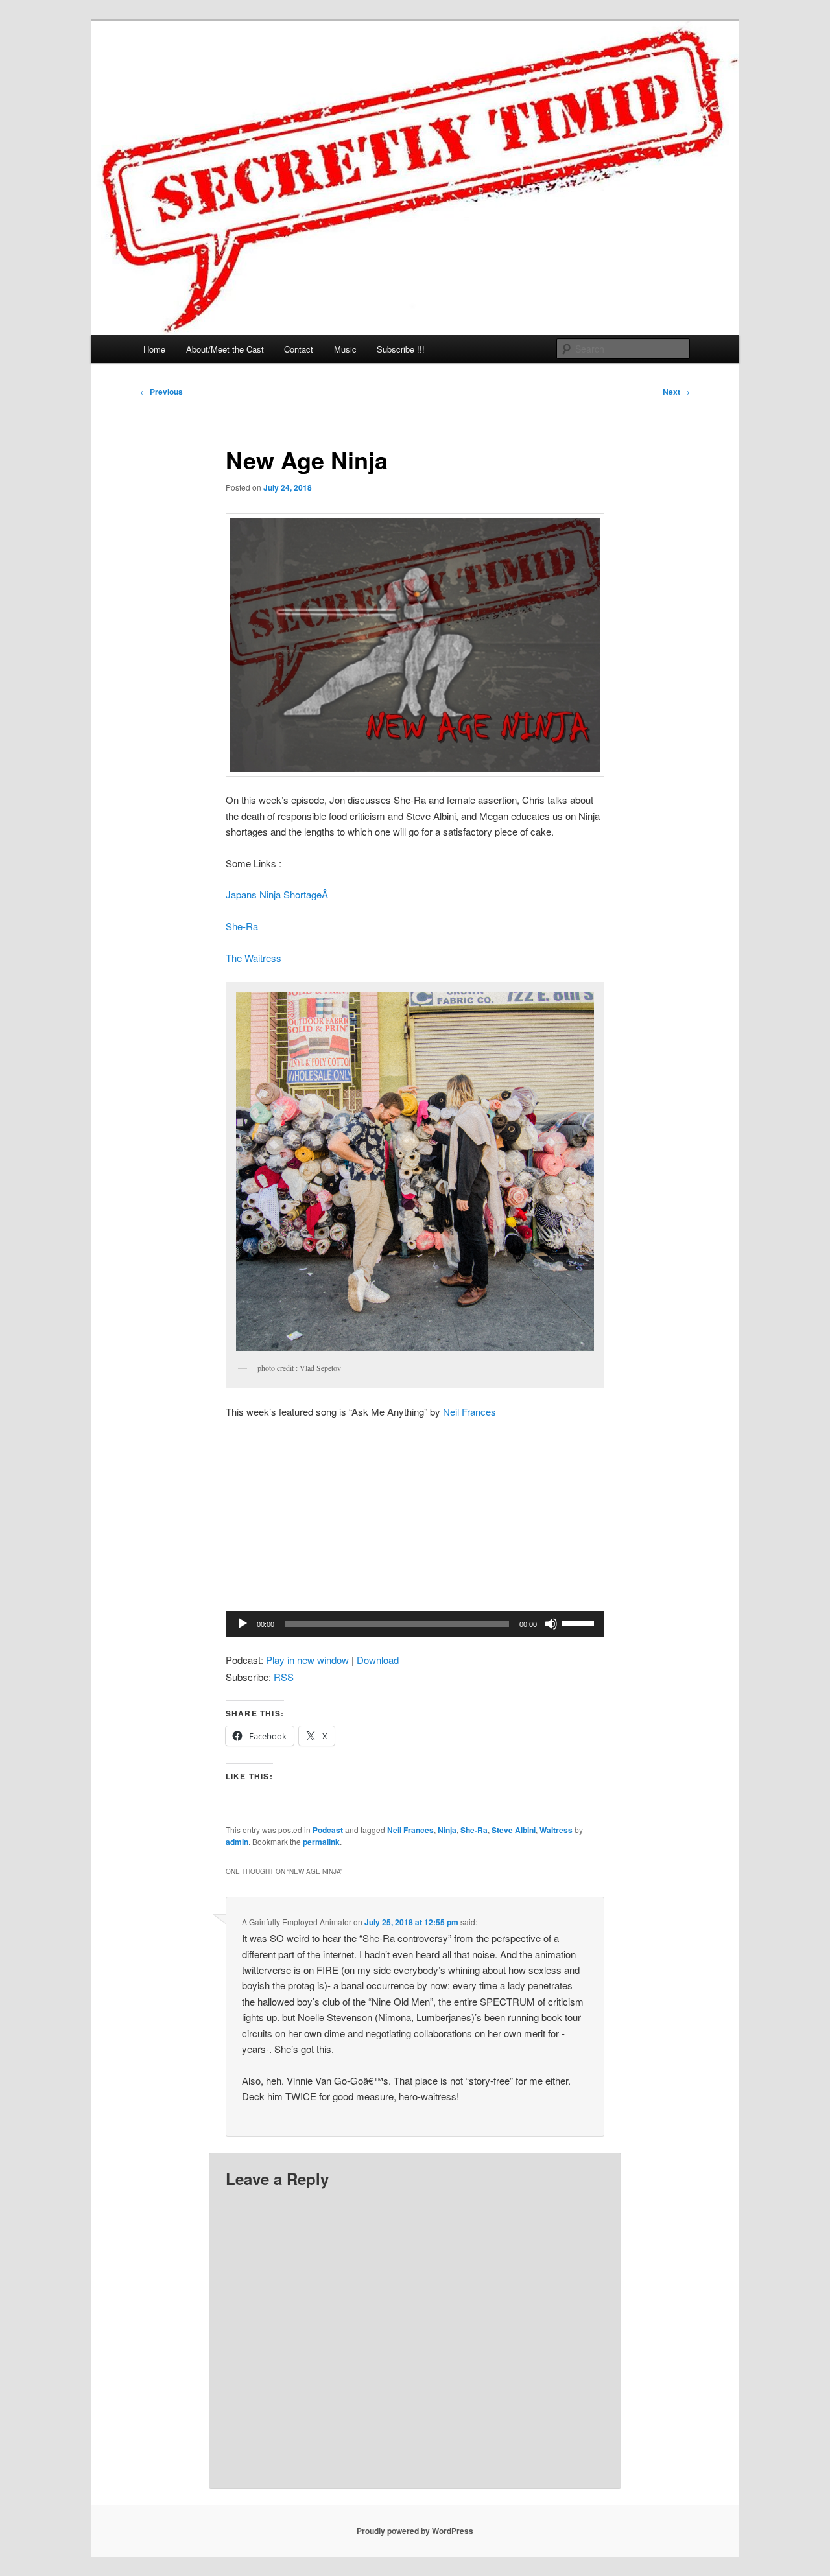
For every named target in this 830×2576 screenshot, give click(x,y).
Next (676, 392)
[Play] (243, 1624)
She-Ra (242, 926)
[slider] (580, 1622)
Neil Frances (469, 1411)
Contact (299, 349)
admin (237, 1842)
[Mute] (551, 1624)
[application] (415, 1624)
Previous (161, 392)
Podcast (328, 1830)
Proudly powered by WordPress (415, 2531)
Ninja (447, 1830)
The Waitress (254, 958)
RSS (284, 1677)
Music (345, 349)
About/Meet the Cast (225, 349)
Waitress (556, 1830)
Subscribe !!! (401, 349)
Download (378, 1660)
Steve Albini (514, 1830)
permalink (321, 1842)
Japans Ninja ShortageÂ (278, 894)
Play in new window (307, 1660)
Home (154, 349)
